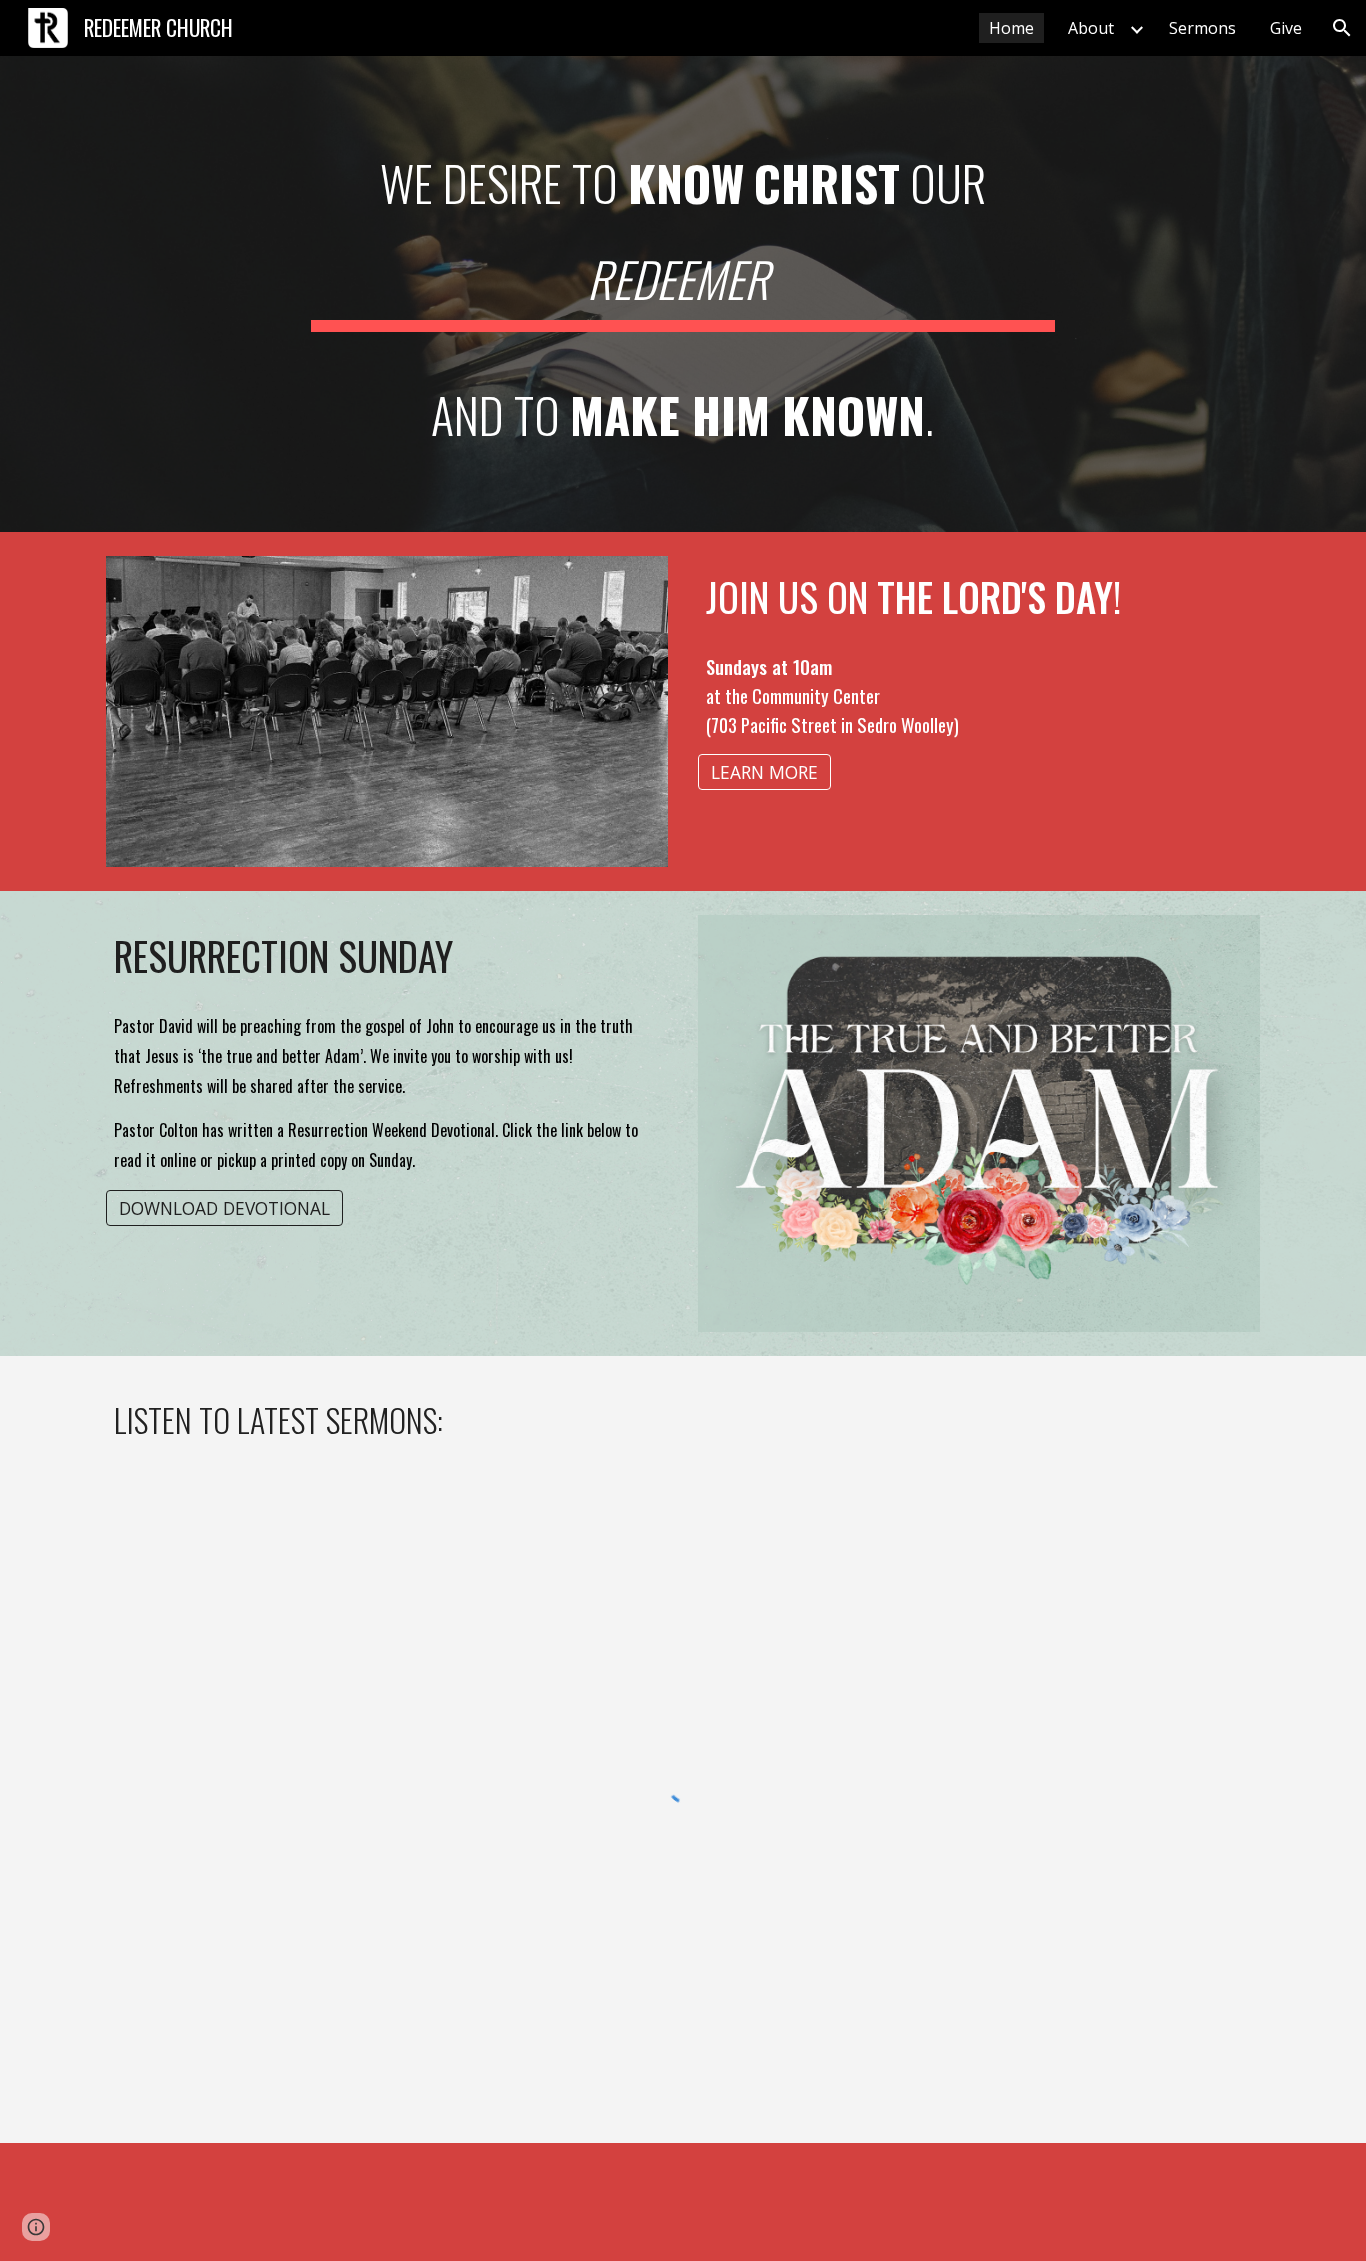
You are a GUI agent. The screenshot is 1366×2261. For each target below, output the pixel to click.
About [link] (1091, 28)
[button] (1342, 28)
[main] (683, 294)
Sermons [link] (1202, 28)
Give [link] (1286, 28)
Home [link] (1011, 28)
